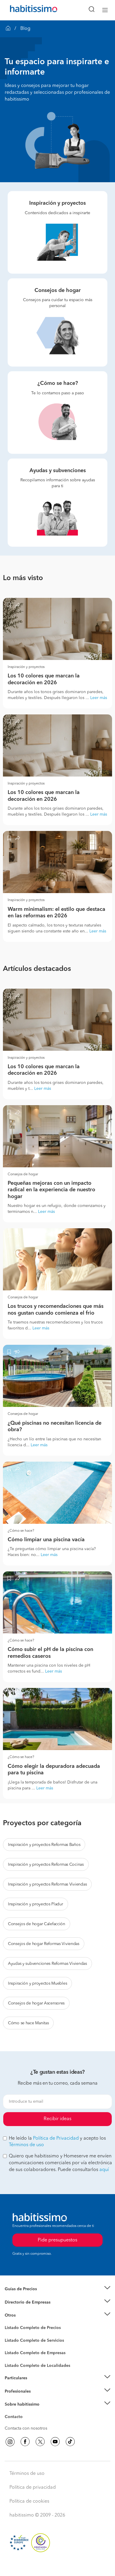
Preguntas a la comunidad (29, 2329)
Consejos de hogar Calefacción (37, 1924)
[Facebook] (25, 2442)
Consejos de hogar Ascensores (36, 2003)
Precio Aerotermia (22, 2302)
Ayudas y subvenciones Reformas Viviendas (47, 1964)
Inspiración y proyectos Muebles (37, 1983)
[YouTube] (55, 2442)
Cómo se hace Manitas (28, 2023)
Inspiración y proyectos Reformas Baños (44, 1845)
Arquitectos (16, 2363)
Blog (9, 2323)
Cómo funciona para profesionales (37, 2399)
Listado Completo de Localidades (37, 2366)
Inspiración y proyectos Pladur (36, 1904)
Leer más (99, 698)
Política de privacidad (33, 2488)
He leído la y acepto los (57, 2142)
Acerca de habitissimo (26, 2412)
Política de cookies (29, 2501)
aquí (104, 2170)
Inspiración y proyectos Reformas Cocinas (46, 1865)
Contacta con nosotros (26, 2428)
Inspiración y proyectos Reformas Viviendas (47, 1884)
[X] (40, 2442)
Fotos (10, 2335)
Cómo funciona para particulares (36, 2385)
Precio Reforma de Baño (28, 2296)
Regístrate (14, 2391)
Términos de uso (26, 2145)
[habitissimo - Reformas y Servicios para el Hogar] (27, 10)
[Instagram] (10, 2442)
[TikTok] (70, 2442)
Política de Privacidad (56, 2138)
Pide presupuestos (57, 2566)
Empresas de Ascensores (28, 2309)
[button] (57, 2289)
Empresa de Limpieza (25, 2315)
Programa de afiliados (25, 2424)
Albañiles (14, 2357)
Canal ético (15, 2418)
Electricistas (16, 2351)
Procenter (14, 2341)
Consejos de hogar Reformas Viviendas (44, 1944)
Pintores (12, 2345)
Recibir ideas (57, 2119)
